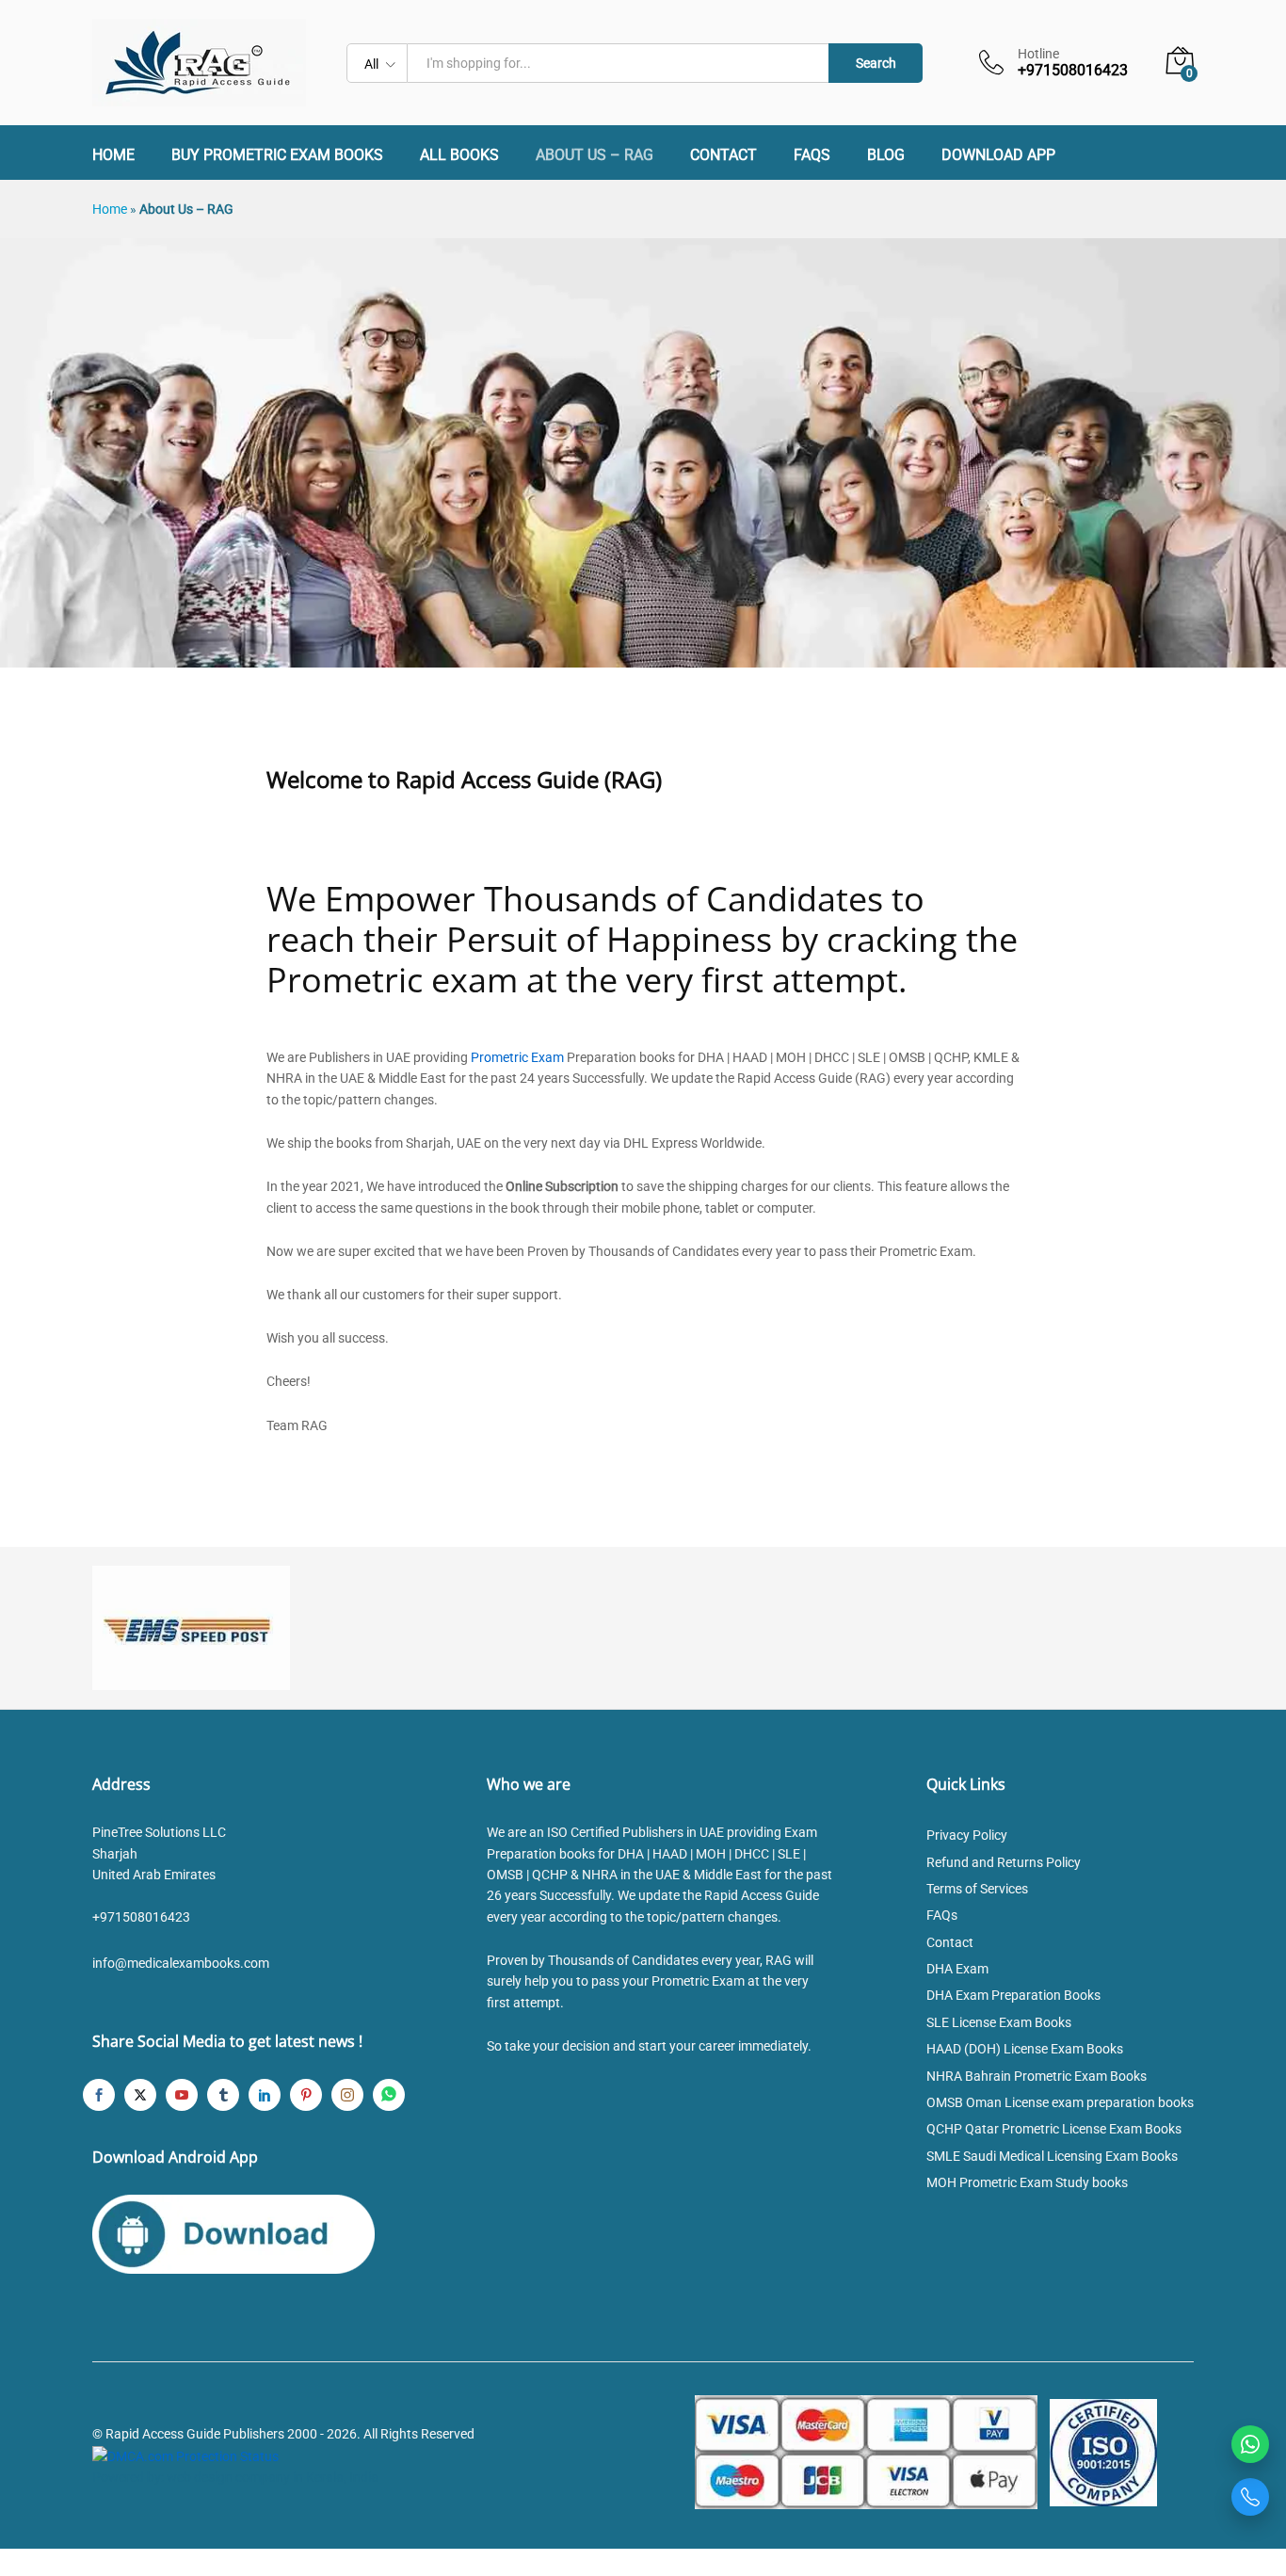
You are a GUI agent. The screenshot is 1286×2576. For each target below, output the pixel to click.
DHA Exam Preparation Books (1013, 1995)
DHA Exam (957, 1969)
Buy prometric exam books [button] (277, 155)
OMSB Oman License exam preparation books (1060, 2102)
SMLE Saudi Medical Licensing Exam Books (1052, 2156)
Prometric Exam (517, 1057)
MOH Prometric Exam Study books (1027, 2182)
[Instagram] (347, 2095)
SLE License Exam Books (999, 2022)
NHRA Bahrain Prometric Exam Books (1037, 2076)
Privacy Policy (967, 1835)
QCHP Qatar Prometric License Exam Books (1054, 2129)
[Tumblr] (223, 2095)
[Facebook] (99, 2095)
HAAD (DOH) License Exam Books (1025, 2049)
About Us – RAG (595, 155)
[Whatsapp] (389, 2095)
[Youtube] (182, 2095)
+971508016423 (141, 1917)
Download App (998, 155)
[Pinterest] (306, 2095)
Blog (886, 155)
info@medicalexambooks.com (181, 1963)
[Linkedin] (265, 2095)
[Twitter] (140, 2095)
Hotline (1038, 54)
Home (113, 155)
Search (876, 63)
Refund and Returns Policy (1004, 1862)
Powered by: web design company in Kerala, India (235, 2477)
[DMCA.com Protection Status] (185, 2455)
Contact (723, 155)
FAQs (812, 155)
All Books (459, 155)
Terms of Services (977, 1889)
